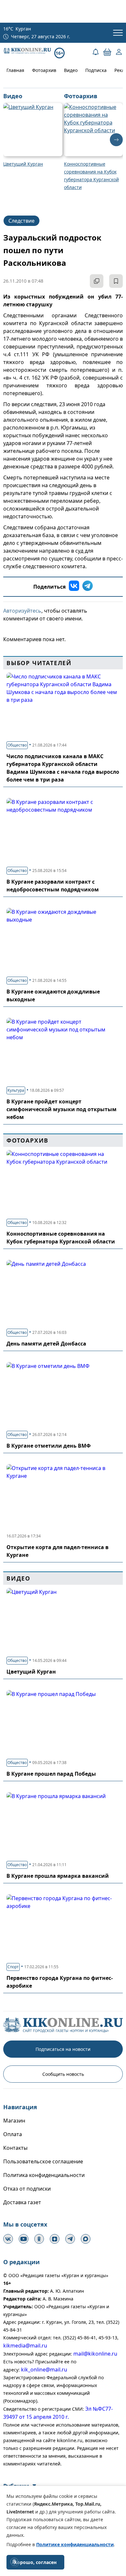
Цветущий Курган (31, 1672)
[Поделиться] (97, 281)
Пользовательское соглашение (43, 2161)
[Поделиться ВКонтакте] (74, 587)
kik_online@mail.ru (44, 2370)
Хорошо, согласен (35, 2562)
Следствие (21, 221)
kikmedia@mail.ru (25, 2346)
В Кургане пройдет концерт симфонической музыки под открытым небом (62, 1109)
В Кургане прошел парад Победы (51, 1774)
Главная (15, 70)
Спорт (13, 1967)
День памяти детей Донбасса (46, 1344)
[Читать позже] (116, 281)
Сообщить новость (63, 2074)
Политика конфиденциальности (44, 2175)
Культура (16, 1090)
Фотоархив (44, 70)
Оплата (13, 2134)
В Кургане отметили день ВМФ (49, 1446)
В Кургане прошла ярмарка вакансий (58, 1876)
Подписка (96, 70)
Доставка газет (22, 2202)
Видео (71, 70)
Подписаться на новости (63, 2049)
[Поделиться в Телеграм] (88, 587)
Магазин (14, 2121)
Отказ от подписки (27, 2189)
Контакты (15, 2148)
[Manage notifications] (14, 2562)
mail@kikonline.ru (95, 2354)
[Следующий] (116, 140)
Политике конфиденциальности (75, 2544)
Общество (17, 745)
